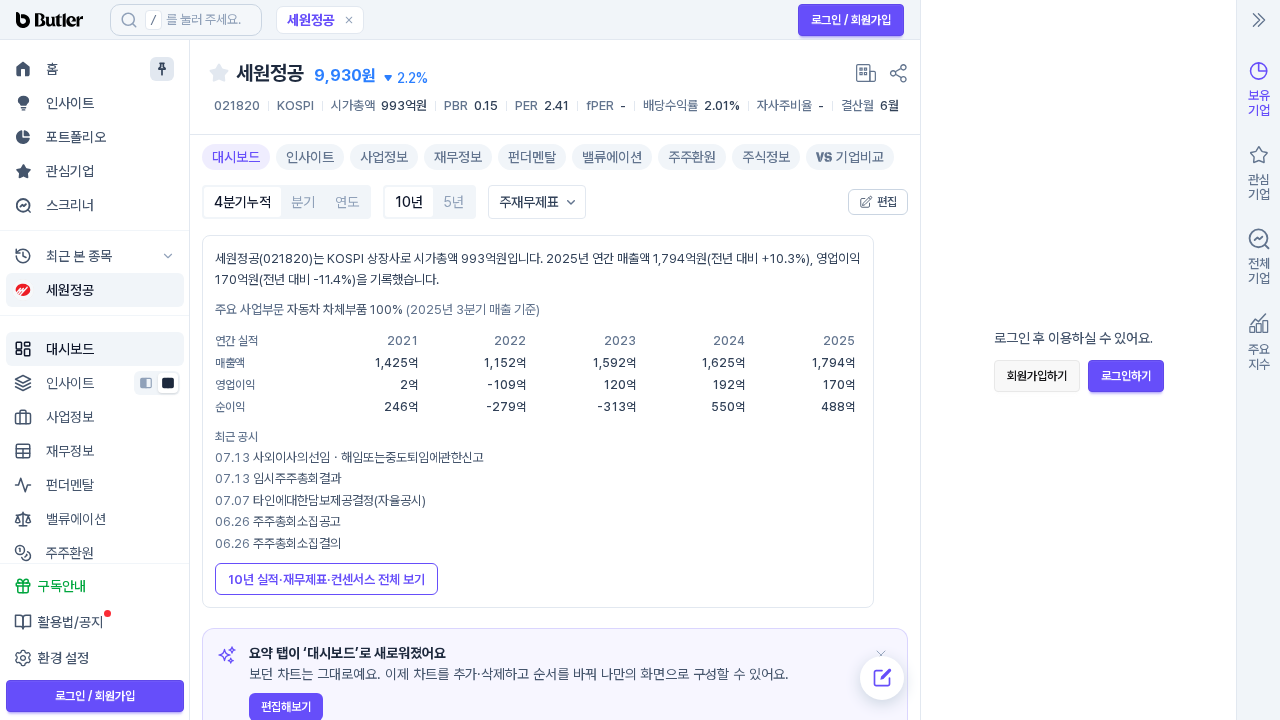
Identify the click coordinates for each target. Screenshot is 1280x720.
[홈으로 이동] (55, 20)
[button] (349, 20)
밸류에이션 (612, 157)
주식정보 (766, 157)
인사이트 (310, 157)
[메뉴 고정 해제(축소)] (162, 69)
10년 (409, 202)
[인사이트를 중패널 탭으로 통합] (168, 383)
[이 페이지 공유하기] (898, 73)
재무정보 (458, 157)
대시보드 (236, 157)
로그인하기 (1126, 376)
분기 (303, 202)
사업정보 (384, 157)
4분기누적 (242, 202)
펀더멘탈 (532, 157)
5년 (453, 202)
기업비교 (860, 157)
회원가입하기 (1037, 376)
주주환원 (692, 157)
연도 (347, 202)
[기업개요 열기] (866, 73)
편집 (887, 202)
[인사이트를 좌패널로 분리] (146, 383)
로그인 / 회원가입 (851, 20)
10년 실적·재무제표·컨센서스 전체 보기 (326, 579)
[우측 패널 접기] (1259, 20)
